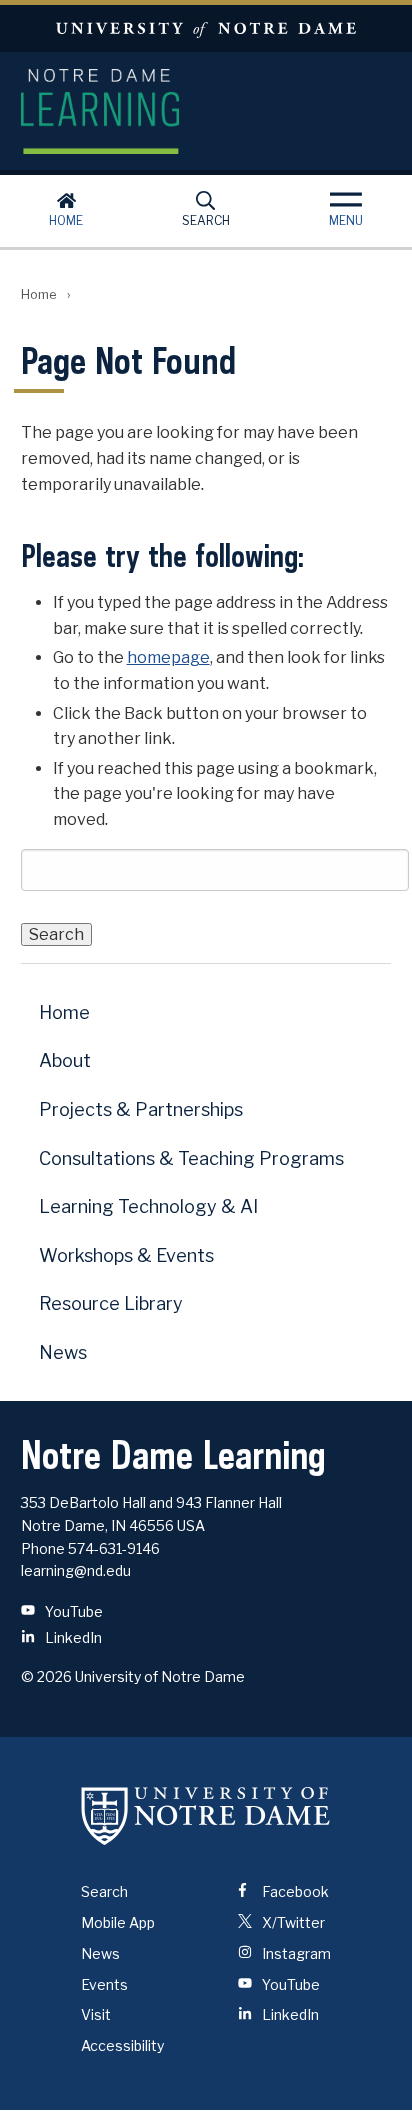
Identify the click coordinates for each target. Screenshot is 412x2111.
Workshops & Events (126, 1255)
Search (206, 220)
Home (66, 220)
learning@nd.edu (76, 1570)
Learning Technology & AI (148, 1206)
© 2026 (46, 1676)
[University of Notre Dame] (206, 1815)
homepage (168, 657)
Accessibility (122, 2045)
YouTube (72, 1611)
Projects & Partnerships (141, 1109)
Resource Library (111, 1303)
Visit (96, 2014)
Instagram (295, 1953)
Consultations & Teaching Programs (191, 1158)
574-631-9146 (114, 1548)
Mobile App (118, 1922)
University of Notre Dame (206, 28)
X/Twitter (292, 1922)
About (65, 1060)
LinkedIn (72, 1637)
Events (104, 1984)
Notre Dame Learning (206, 111)
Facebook (294, 1891)
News (63, 1352)
